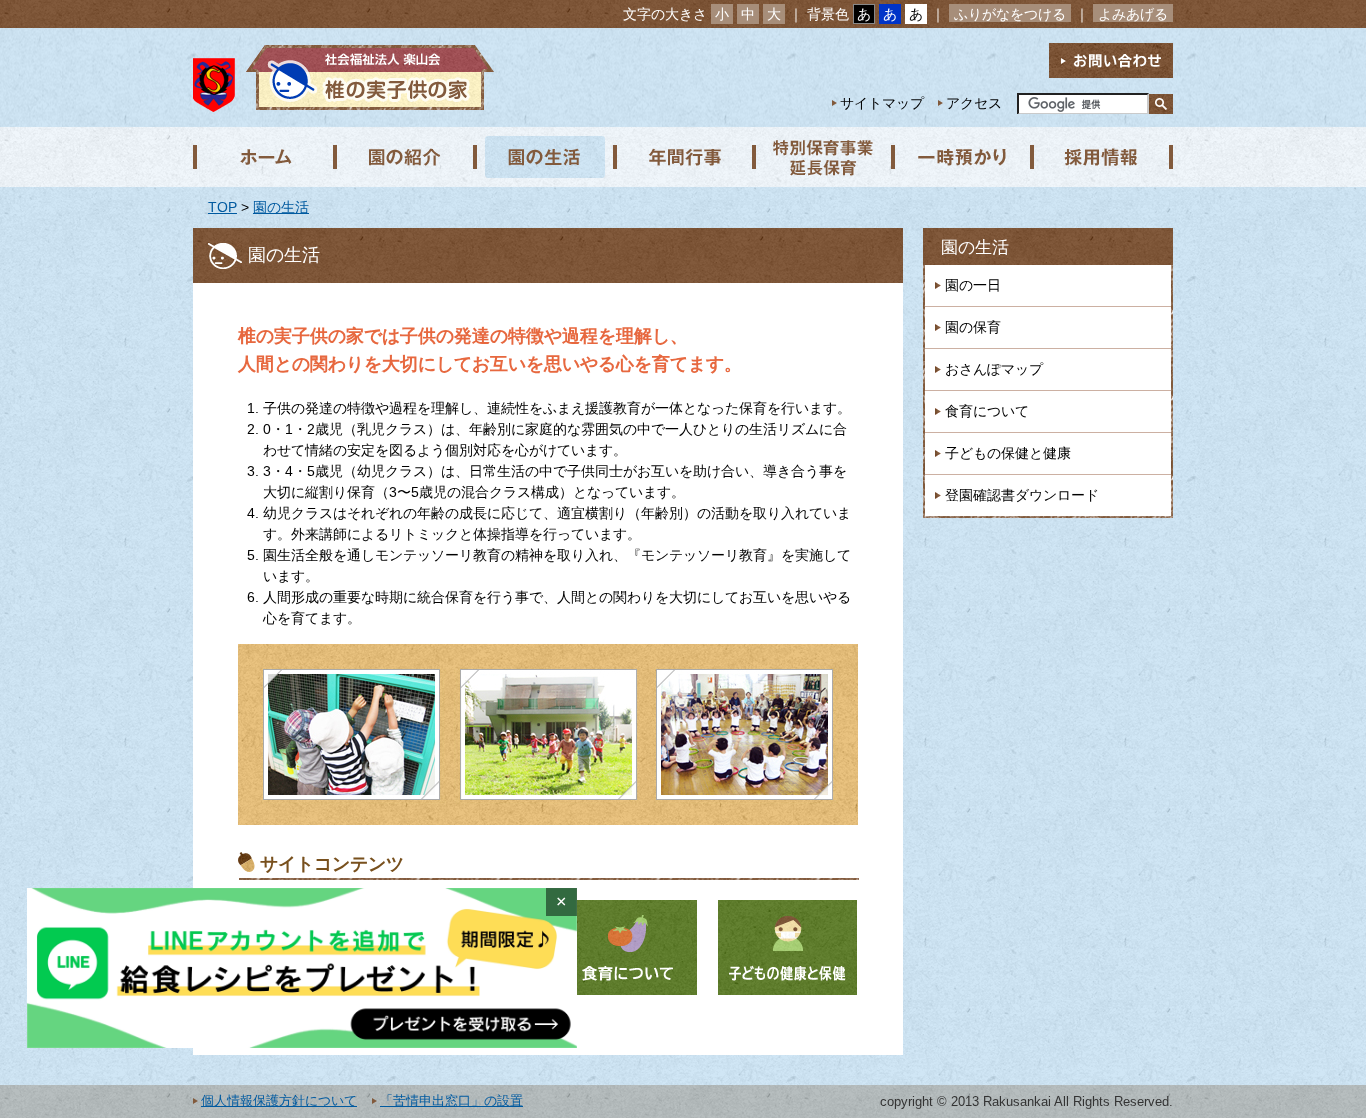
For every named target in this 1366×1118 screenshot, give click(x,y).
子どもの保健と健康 (1008, 453)
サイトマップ (882, 103)
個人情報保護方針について (279, 1101)
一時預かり (963, 157)
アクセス (974, 103)
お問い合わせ (1111, 60)
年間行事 (683, 157)
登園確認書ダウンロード (1022, 495)
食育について (627, 947)
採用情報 (1103, 157)
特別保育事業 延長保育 (823, 157)
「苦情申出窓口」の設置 (451, 1101)
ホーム (263, 157)
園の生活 (543, 157)
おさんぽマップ (994, 369)
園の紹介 (403, 157)
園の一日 (973, 285)
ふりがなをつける (1010, 14)
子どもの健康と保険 (787, 947)
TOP (222, 207)
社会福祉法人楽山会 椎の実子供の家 (365, 77)
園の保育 (973, 327)
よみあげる (1133, 14)
